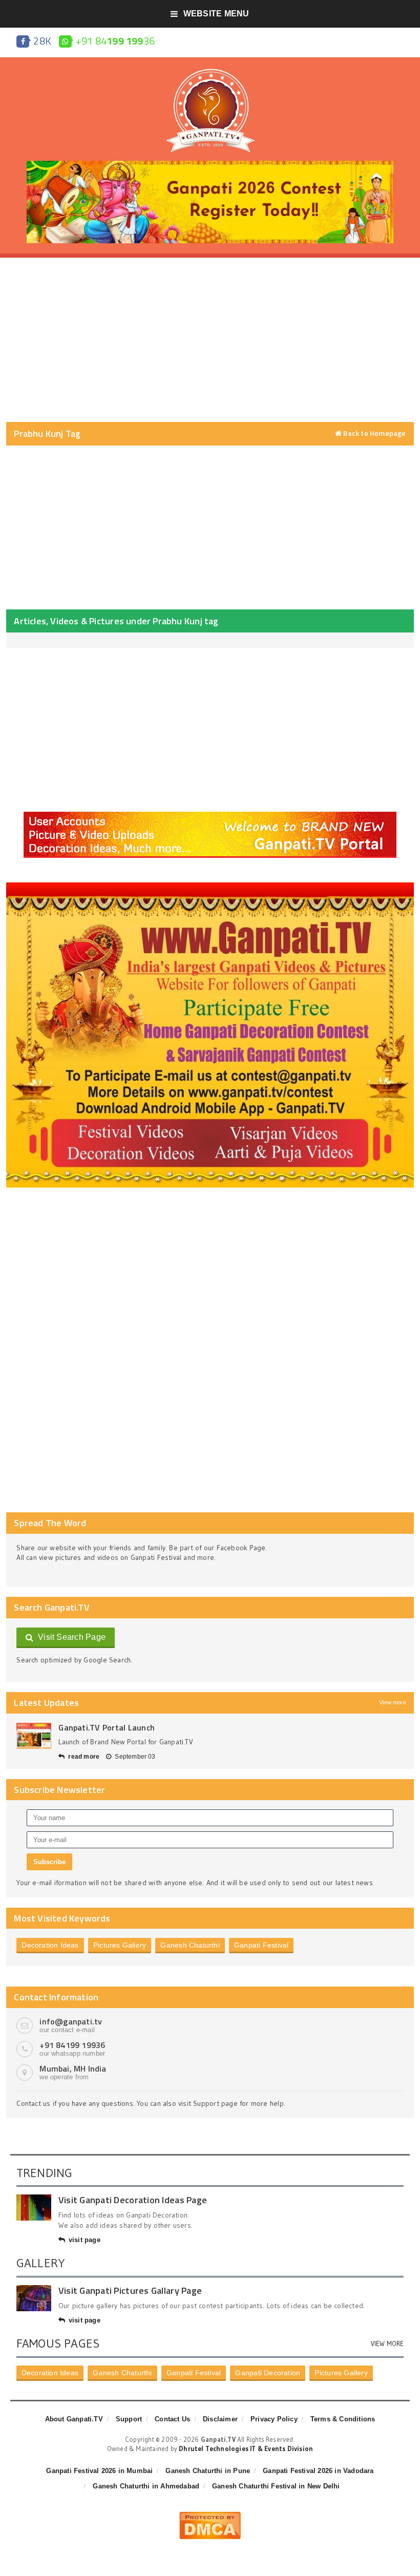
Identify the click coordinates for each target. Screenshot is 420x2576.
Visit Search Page (70, 1637)
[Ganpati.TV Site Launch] (34, 1736)
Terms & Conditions (343, 2419)
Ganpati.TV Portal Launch (107, 1727)
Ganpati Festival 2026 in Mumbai (99, 2471)
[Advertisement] (210, 340)
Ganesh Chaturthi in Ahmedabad (146, 2486)
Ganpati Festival (261, 1945)
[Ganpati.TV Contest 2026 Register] (210, 164)
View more (393, 1702)
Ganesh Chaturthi (190, 1945)
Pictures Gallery (120, 1945)
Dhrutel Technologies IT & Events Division (246, 2448)
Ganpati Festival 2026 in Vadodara (318, 2471)
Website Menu (216, 14)
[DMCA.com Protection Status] (210, 2516)
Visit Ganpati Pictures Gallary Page (130, 2290)
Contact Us (172, 2419)
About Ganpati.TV (74, 2419)
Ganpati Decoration (268, 2373)
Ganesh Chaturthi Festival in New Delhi (276, 2486)
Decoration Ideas (50, 1945)
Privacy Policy (274, 2419)
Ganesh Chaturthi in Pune (208, 2471)
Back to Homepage (374, 433)
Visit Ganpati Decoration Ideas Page (133, 2200)
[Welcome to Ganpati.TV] (210, 815)
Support (129, 2419)
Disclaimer (220, 2419)
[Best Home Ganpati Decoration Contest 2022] (210, 886)
